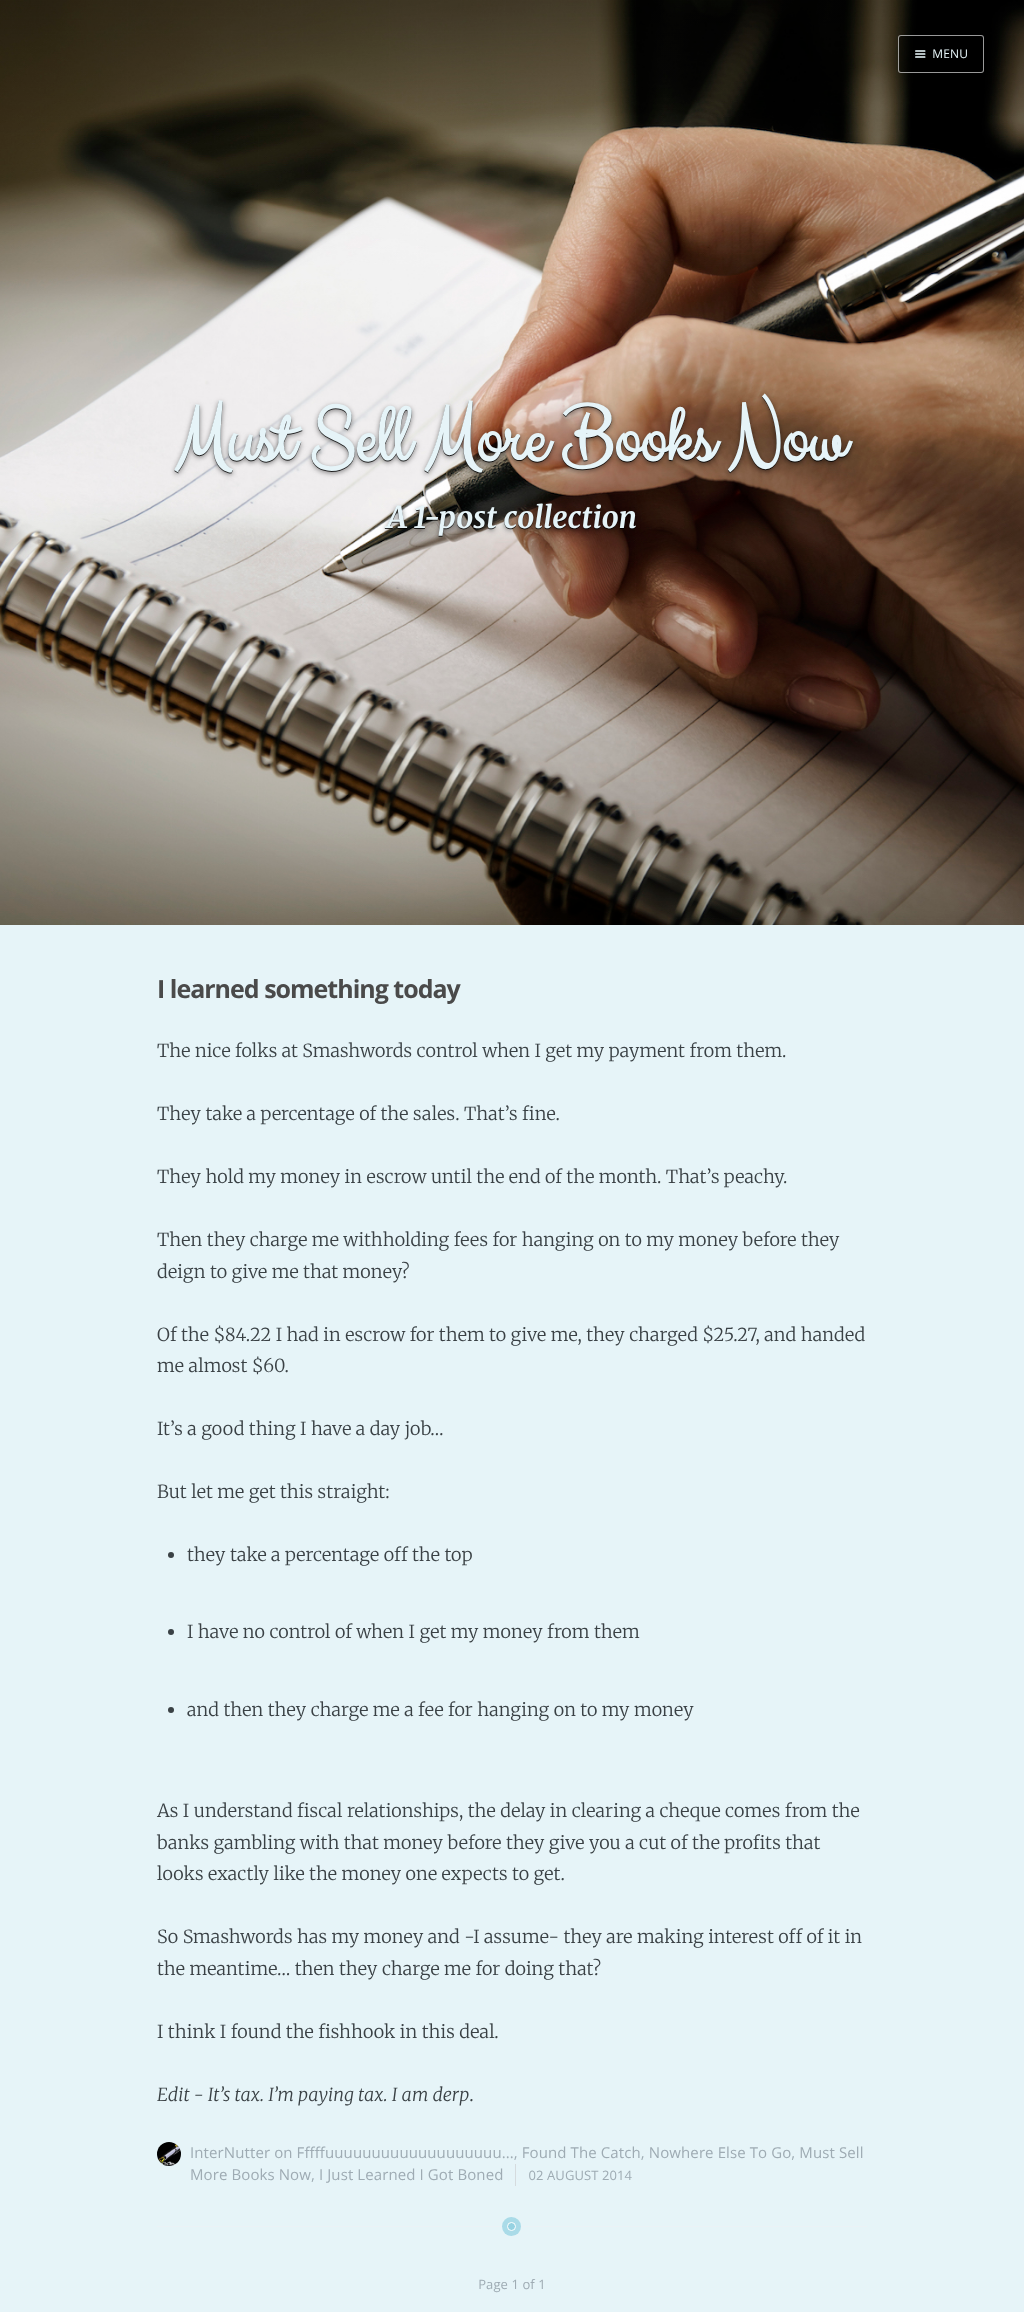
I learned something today (308, 989)
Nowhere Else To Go (720, 2153)
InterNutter (230, 2153)
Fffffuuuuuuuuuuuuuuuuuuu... (405, 2153)
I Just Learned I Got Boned (411, 2175)
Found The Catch (581, 2153)
